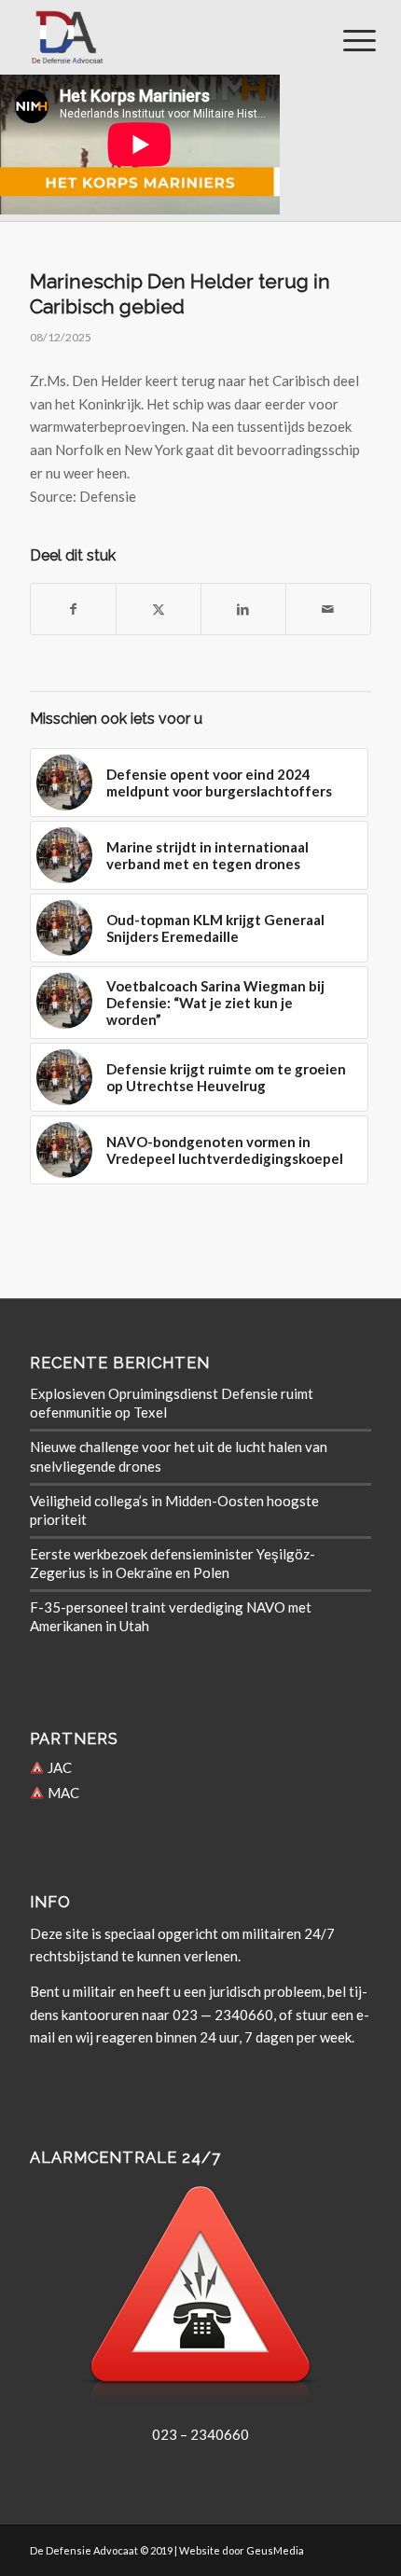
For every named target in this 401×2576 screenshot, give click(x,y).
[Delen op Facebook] (73, 609)
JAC (58, 1767)
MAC (62, 1793)
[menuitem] (345, 39)
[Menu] (345, 39)
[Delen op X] (159, 609)
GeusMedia (275, 2550)
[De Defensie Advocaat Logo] (166, 37)
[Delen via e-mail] (328, 609)
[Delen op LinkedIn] (243, 609)
